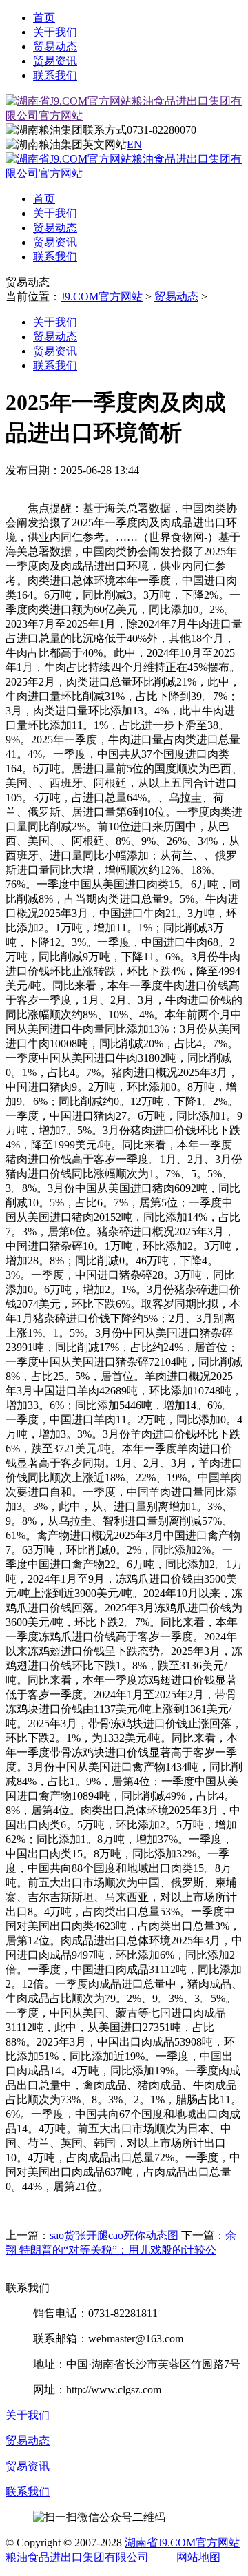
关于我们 (55, 32)
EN (134, 144)
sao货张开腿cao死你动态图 (114, 2235)
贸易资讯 (55, 61)
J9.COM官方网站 (102, 297)
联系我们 (55, 75)
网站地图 (198, 2557)
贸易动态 (55, 47)
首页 (44, 18)
